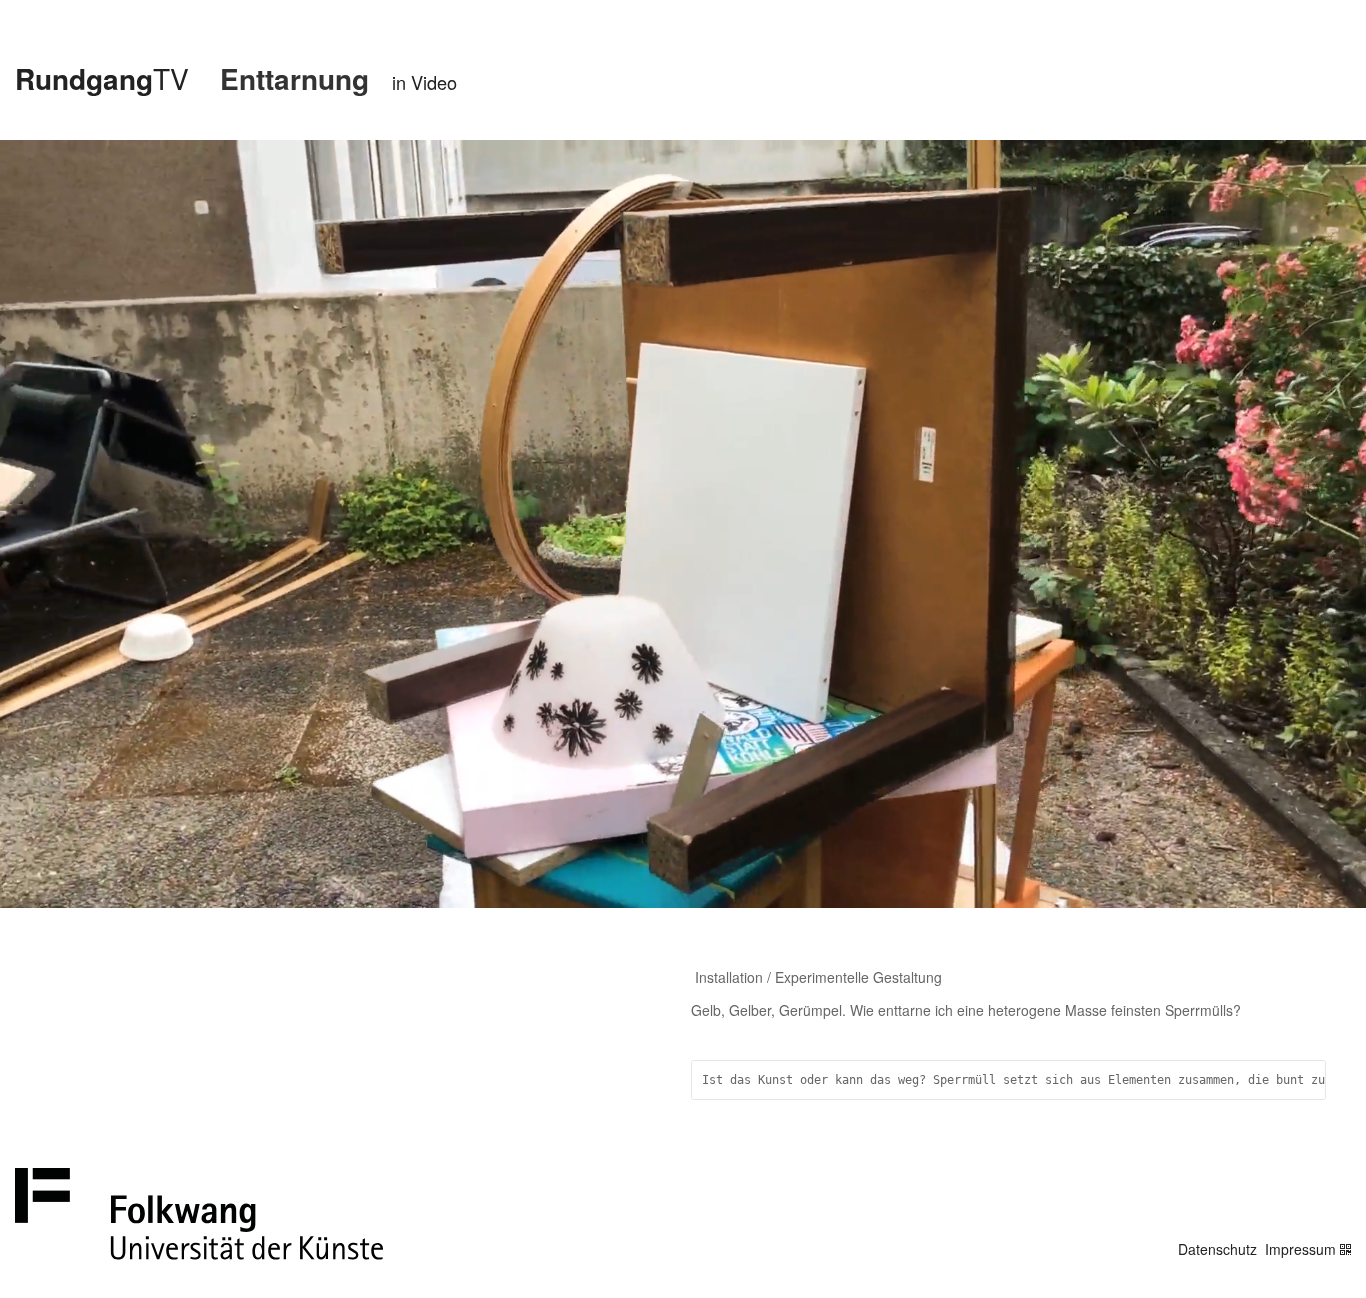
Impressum (1300, 1249)
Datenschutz (1217, 1249)
